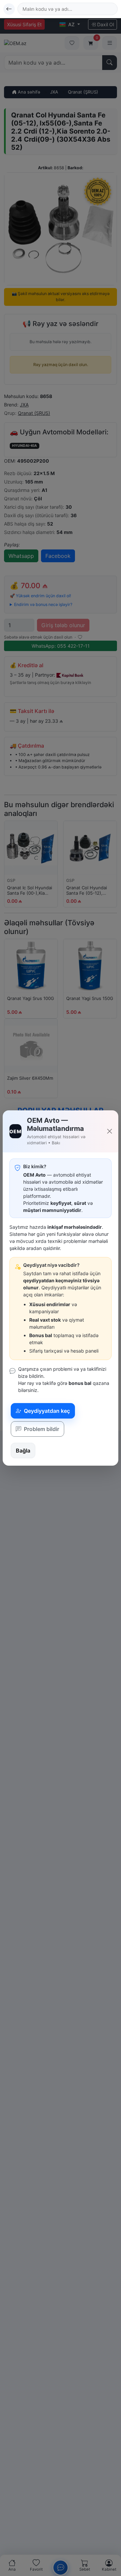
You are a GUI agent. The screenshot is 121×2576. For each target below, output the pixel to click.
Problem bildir (41, 1429)
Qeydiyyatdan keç (46, 1411)
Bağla (23, 1451)
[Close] (110, 1131)
